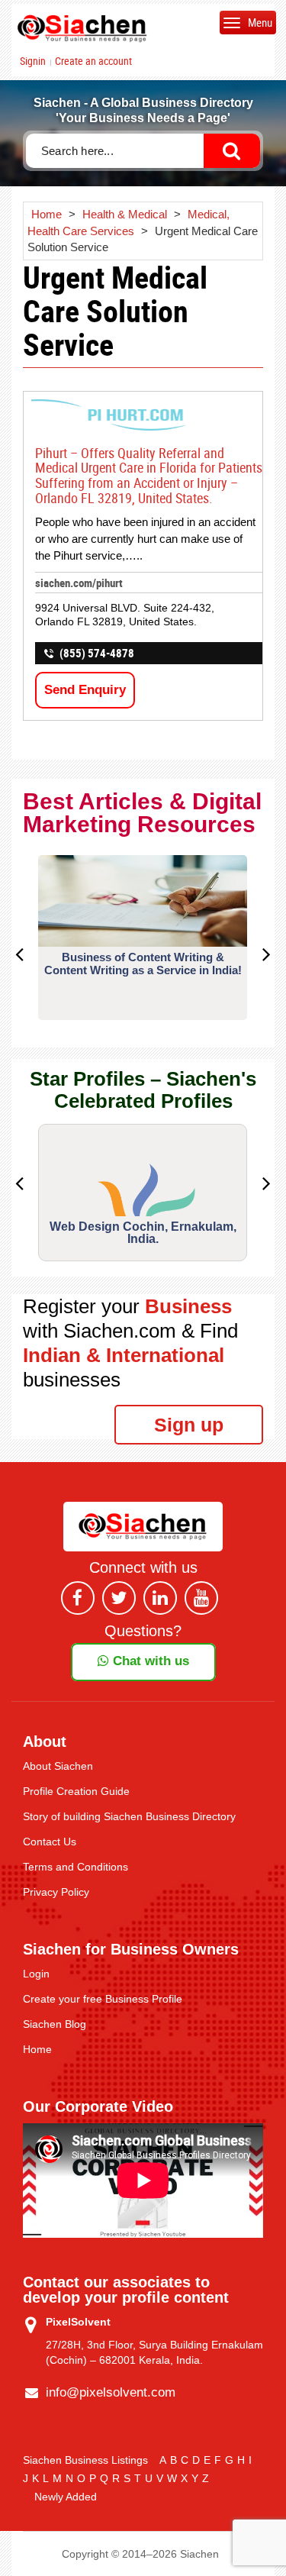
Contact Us (50, 1842)
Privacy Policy (56, 1892)
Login (36, 1974)
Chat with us (149, 1661)
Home (37, 2049)
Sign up (189, 1425)
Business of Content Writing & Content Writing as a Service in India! (143, 964)
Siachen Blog (55, 2024)
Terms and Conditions (76, 1867)
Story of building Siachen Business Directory (129, 1816)
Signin (33, 61)
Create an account (93, 61)
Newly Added (66, 2497)
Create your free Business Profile (103, 1999)
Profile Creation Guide (76, 1791)
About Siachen (58, 1766)
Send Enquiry (85, 690)
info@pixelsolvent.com (111, 2392)
